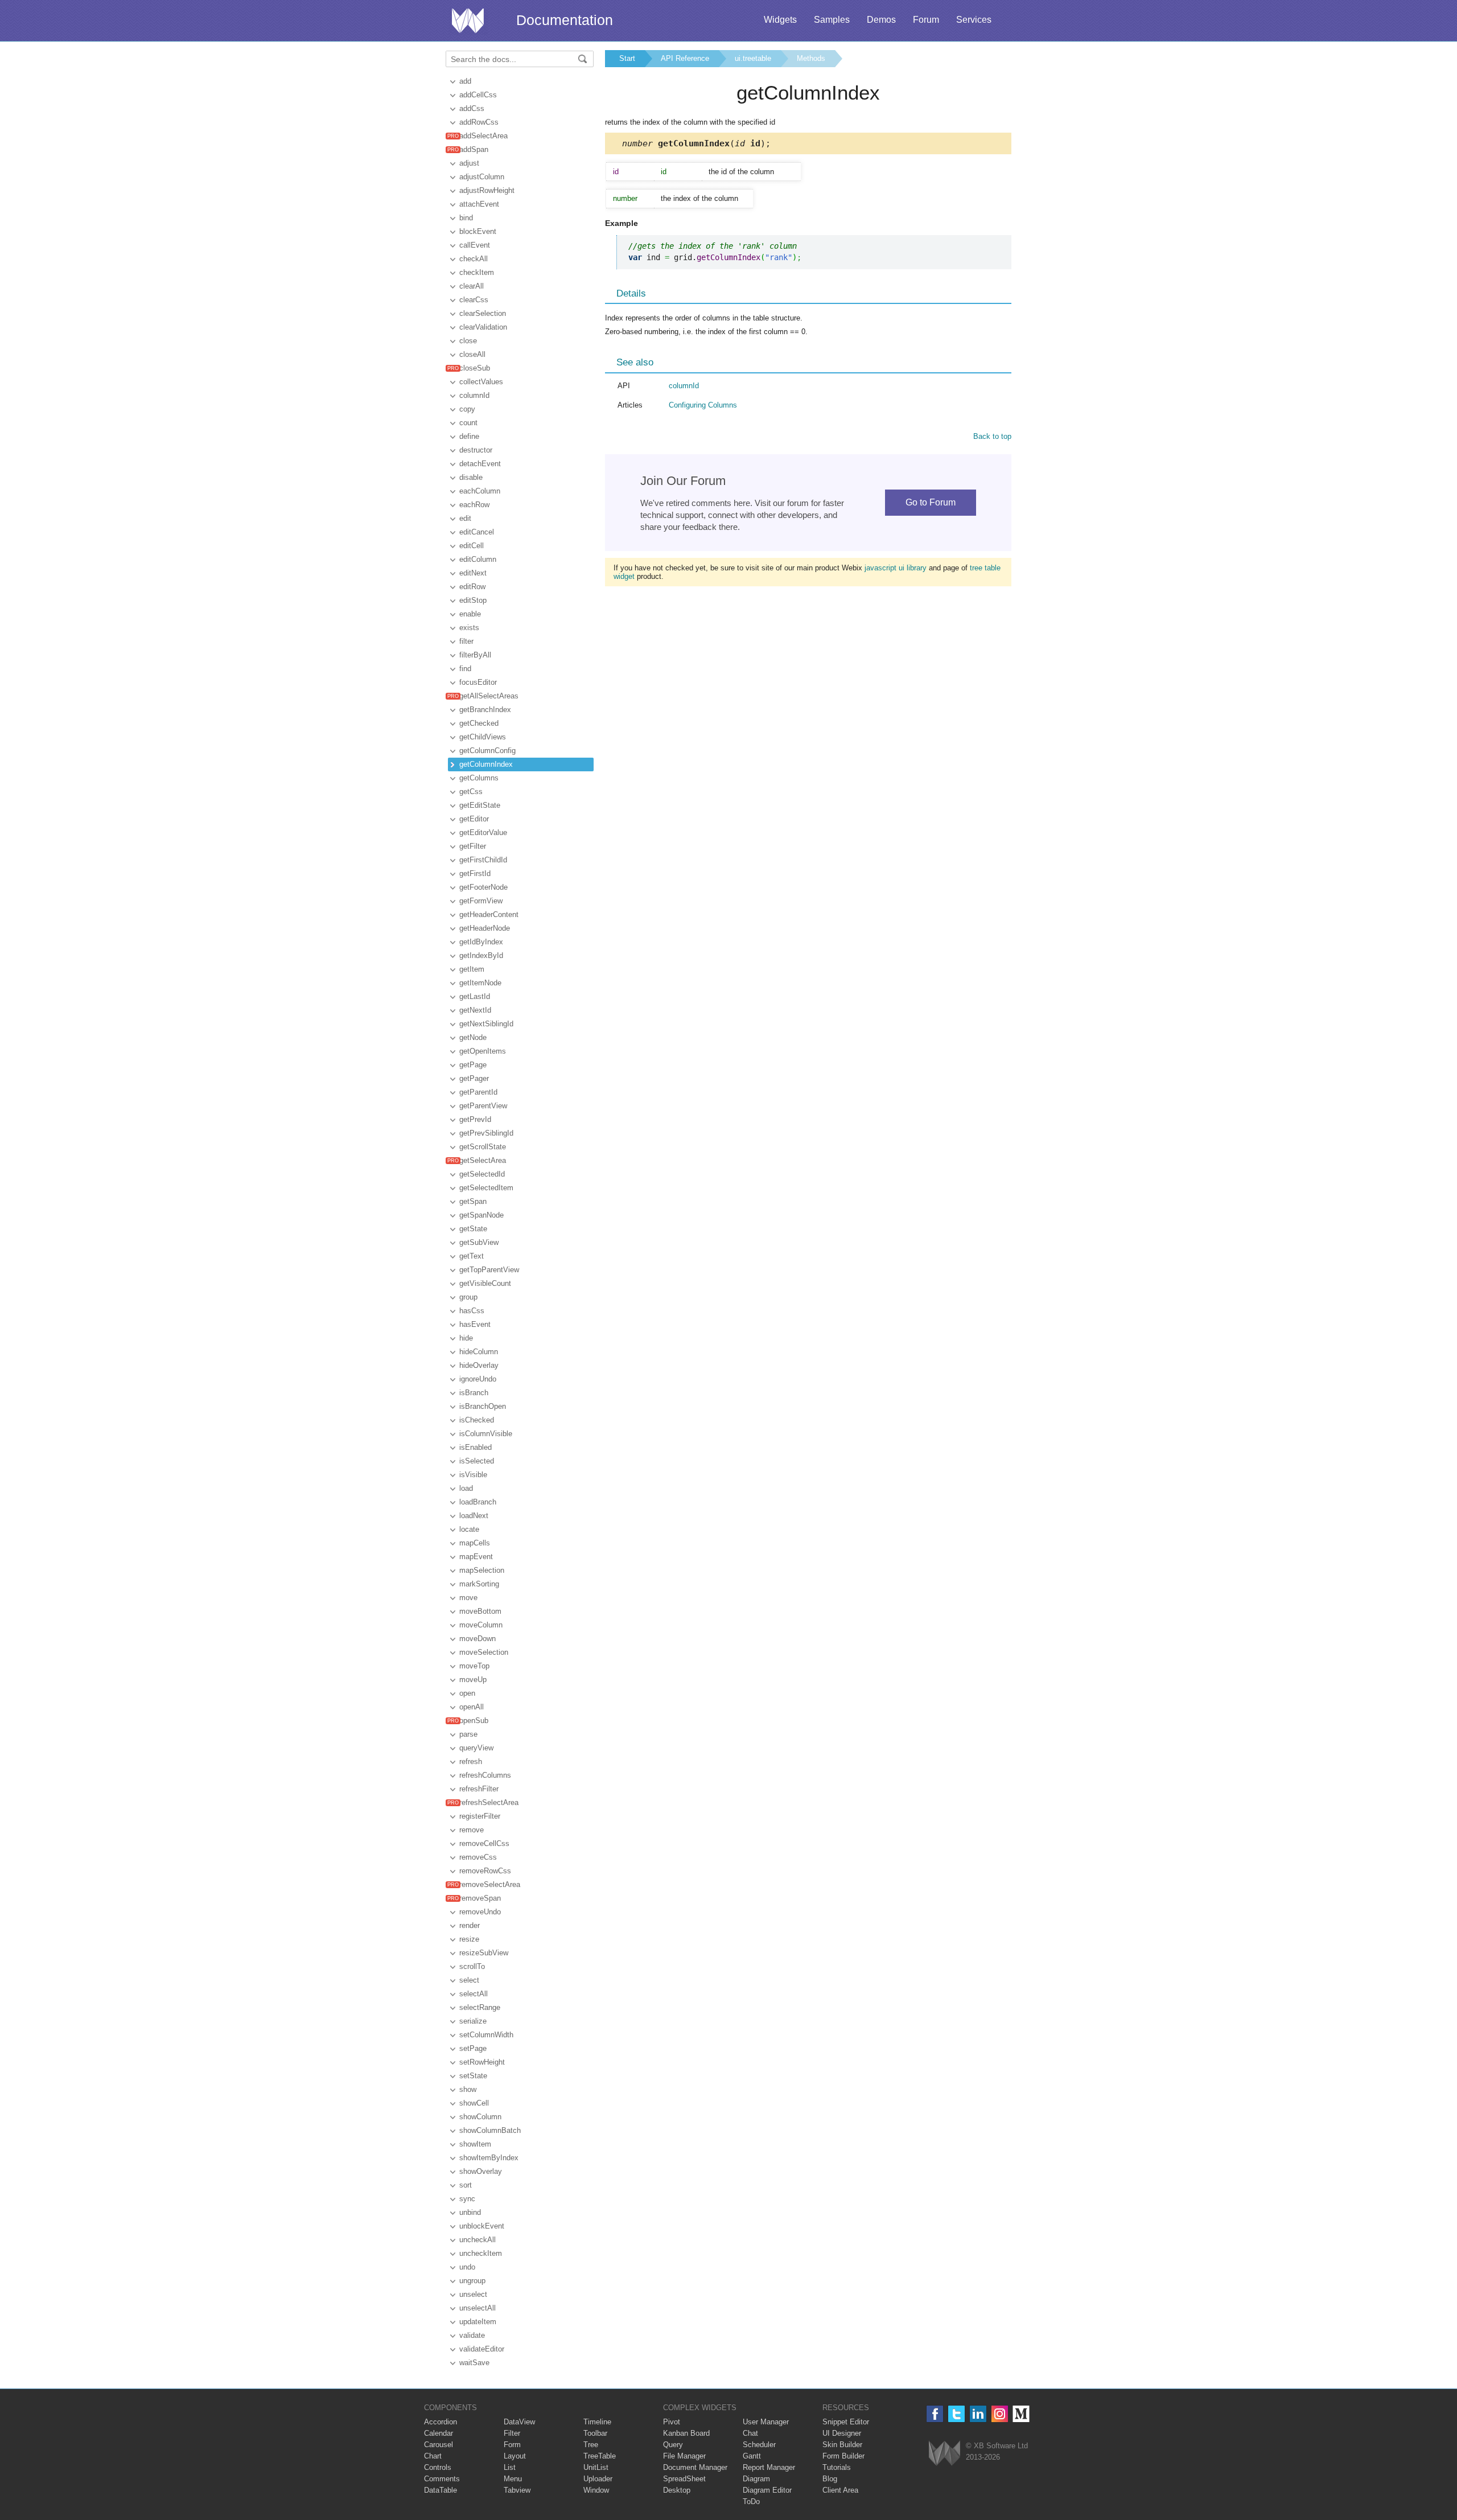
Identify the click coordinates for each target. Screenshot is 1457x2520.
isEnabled (476, 1447)
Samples (832, 20)
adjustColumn (482, 177)
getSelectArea (483, 1160)
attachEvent (479, 204)
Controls (438, 2467)
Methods (811, 58)
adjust (469, 163)
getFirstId (475, 873)
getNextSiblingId (486, 1024)
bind (466, 218)
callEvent (475, 245)
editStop (473, 600)
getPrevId (475, 1119)
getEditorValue (483, 833)
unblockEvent (482, 2226)
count (468, 423)
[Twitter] (956, 2414)
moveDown (478, 1639)
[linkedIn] (978, 2414)
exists (469, 628)
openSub (474, 1721)
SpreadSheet (684, 2479)
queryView (476, 1748)
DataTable (441, 2490)
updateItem (478, 2322)
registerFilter (480, 1816)
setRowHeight (482, 2062)
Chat (750, 2433)
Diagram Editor (767, 2490)
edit (465, 518)
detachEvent (480, 464)
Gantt (752, 2456)
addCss (472, 108)
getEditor (474, 819)
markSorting (479, 1584)
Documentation (565, 20)
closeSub (475, 368)
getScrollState (483, 1147)
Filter (512, 2433)
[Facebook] (935, 2414)
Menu (513, 2479)
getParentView (483, 1106)
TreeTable (600, 2456)
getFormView (481, 901)
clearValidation (483, 327)
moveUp (473, 1680)
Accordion (441, 2422)
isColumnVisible (486, 1434)
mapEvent (476, 1557)
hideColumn (479, 1352)
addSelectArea (483, 136)
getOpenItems (483, 1051)
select (469, 1980)
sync (467, 2199)
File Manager (684, 2456)
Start (627, 58)
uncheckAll (478, 2240)
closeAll (472, 354)
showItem (475, 2144)
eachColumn (480, 491)
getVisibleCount (485, 1283)
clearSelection (483, 313)
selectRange (480, 2007)
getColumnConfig (487, 751)
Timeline (597, 2422)
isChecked (477, 1420)
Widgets (780, 20)
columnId (474, 395)
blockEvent (478, 231)
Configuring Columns (703, 405)
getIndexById (481, 955)
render (470, 1925)
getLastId (475, 996)
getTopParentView (489, 1270)
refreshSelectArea (489, 1802)
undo (467, 2267)
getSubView (479, 1242)
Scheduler (759, 2445)
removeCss (478, 1857)
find (465, 669)
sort (466, 2185)
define (469, 436)
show (468, 2089)
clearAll (472, 286)
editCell (472, 546)
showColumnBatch (490, 2130)
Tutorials (837, 2467)
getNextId (475, 1010)
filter (466, 641)
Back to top (992, 436)
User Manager (766, 2422)
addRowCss (479, 122)
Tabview (517, 2490)
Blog (830, 2479)
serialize (473, 2021)
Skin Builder (842, 2445)
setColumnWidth (486, 2035)
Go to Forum (931, 502)
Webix (944, 2453)
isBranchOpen (483, 1406)
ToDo (751, 2501)
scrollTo (472, 1966)
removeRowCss (485, 1871)
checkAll (474, 259)
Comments (442, 2479)
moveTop (474, 1666)
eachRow (474, 505)
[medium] (1021, 2414)
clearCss (474, 300)
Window (596, 2490)
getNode (473, 1037)
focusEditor (478, 682)
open (467, 1693)
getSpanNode (481, 1215)
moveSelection (484, 1652)
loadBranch (478, 1502)
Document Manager (695, 2467)
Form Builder (843, 2456)
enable (470, 614)
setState (473, 2076)
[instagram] (1000, 2414)
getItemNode (480, 983)
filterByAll (475, 655)
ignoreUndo (478, 1379)
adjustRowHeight (487, 190)
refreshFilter (479, 1789)
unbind (470, 2212)
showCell (474, 2103)
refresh (471, 1761)
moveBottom (480, 1611)
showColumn (480, 2117)
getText (472, 1256)
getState (473, 1229)
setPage (473, 2048)
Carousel (439, 2445)
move (468, 1598)
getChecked (479, 723)
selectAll (474, 1994)
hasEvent (475, 1324)
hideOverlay (479, 1365)
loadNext (474, 1516)
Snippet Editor (846, 2422)
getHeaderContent (489, 914)
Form (512, 2445)
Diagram (756, 2479)
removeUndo (480, 1912)
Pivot (672, 2422)
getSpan (473, 1201)
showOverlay (481, 2171)
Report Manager (769, 2467)
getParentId (478, 1092)
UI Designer (842, 2433)
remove (472, 1830)
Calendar (439, 2433)
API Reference (685, 58)
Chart (433, 2456)
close (468, 341)
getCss (471, 792)
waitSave (474, 2363)
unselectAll (478, 2308)
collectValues (481, 382)
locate (469, 1529)
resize (469, 1939)
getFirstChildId (483, 860)
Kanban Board (686, 2433)
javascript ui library (896, 568)
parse (468, 1734)
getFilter (473, 846)
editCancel (477, 532)
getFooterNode (483, 887)
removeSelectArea (490, 1884)
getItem (472, 969)
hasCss (472, 1311)
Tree (591, 2445)
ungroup (472, 2281)
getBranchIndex (485, 710)
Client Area (840, 2490)
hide (466, 1338)
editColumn (478, 559)
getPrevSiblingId (486, 1133)
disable (471, 477)
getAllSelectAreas (489, 696)
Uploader (598, 2479)
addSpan (474, 149)
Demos (881, 20)
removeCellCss (484, 1843)
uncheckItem (481, 2253)
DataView (519, 2422)
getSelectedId (482, 1174)
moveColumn (481, 1625)
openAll (472, 1707)
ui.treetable (753, 58)
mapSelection (482, 1570)
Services (974, 20)
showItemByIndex (489, 2158)
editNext (473, 573)
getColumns (479, 778)
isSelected (477, 1461)
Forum (926, 20)
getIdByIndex (481, 942)
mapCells (475, 1543)
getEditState (480, 805)
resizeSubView (484, 1953)
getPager (474, 1078)
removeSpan (480, 1898)
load (466, 1488)
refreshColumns (485, 1775)
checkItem (477, 272)
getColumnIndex (486, 764)
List (510, 2467)
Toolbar (595, 2433)
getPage (473, 1065)
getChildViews (483, 737)
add (465, 81)
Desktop (677, 2490)
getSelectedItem (486, 1188)
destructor (476, 450)
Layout (515, 2456)
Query (673, 2445)
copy (467, 409)
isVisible (473, 1475)
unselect (473, 2294)
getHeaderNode (485, 928)
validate (472, 2335)
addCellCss (478, 95)
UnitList (596, 2467)
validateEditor (482, 2349)
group (468, 1297)
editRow (472, 587)
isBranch (474, 1393)
